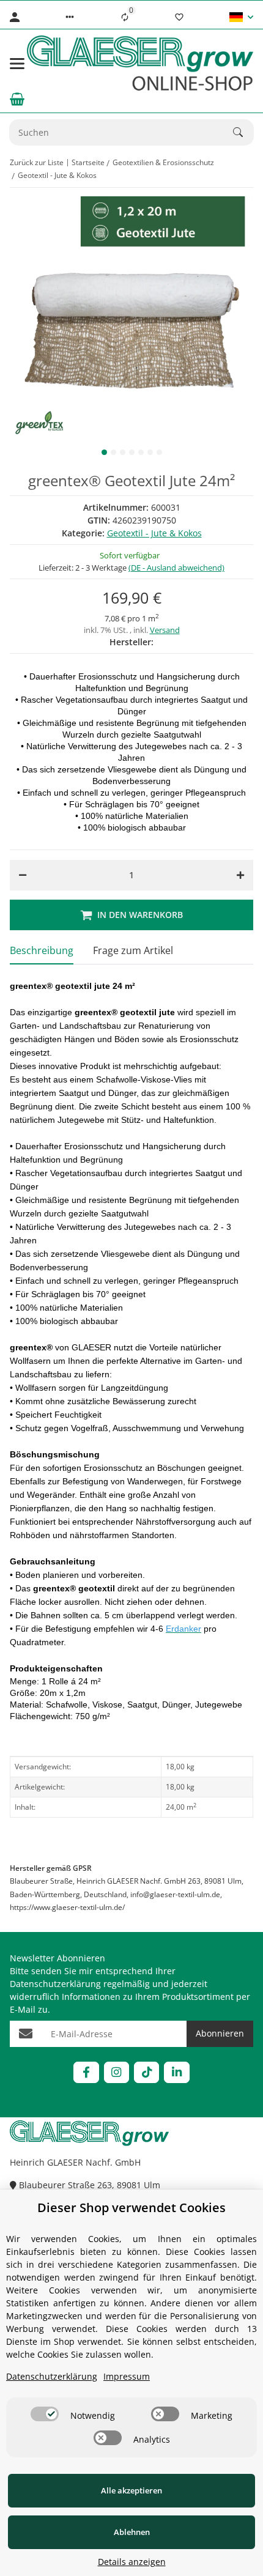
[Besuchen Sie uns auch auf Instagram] (117, 2072)
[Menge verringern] (23, 875)
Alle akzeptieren (131, 2490)
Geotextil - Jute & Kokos (154, 533)
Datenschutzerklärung (55, 1984)
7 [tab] (159, 452)
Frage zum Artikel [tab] (133, 950)
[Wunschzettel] (179, 17)
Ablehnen (132, 2532)
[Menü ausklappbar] (17, 64)
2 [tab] (113, 452)
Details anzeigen (132, 2562)
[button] (70, 17)
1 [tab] (104, 452)
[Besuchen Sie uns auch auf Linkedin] (176, 2072)
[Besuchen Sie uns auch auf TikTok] (146, 2072)
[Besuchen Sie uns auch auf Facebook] (86, 2072)
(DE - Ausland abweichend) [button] (176, 568)
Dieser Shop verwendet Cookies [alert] (131, 2208)
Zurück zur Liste (37, 162)
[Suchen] (243, 132)
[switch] (45, 2414)
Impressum (127, 2376)
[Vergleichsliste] (125, 17)
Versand (165, 630)
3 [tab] (123, 452)
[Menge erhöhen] (240, 875)
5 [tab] (141, 452)
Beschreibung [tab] (42, 950)
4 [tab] (132, 452)
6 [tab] (150, 452)
